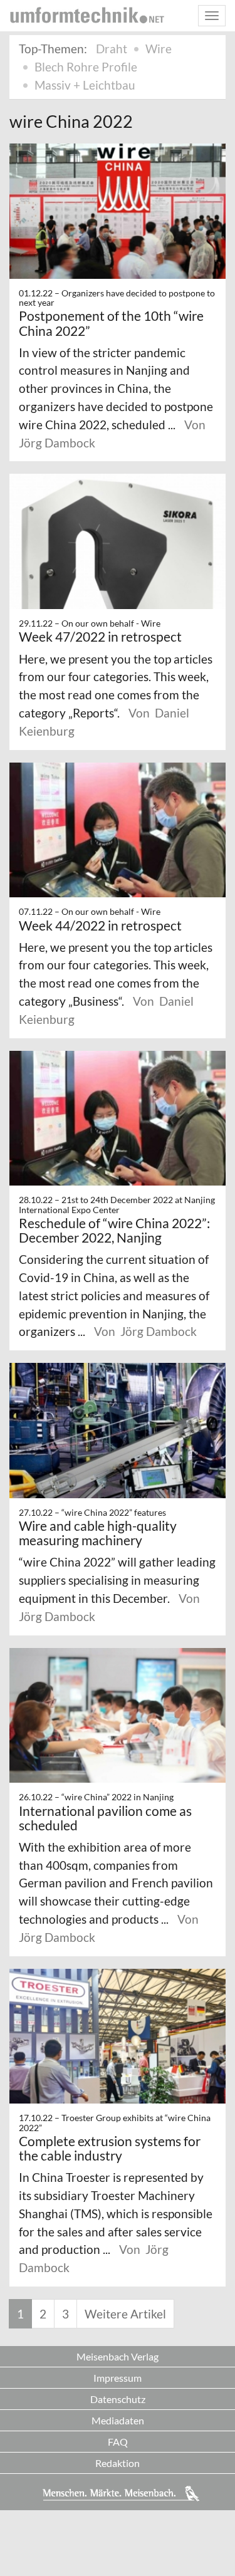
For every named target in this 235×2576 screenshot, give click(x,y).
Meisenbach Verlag (118, 2356)
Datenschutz (118, 2399)
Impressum (118, 2378)
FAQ (118, 2442)
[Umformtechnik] (87, 15)
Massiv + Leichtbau (85, 85)
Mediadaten (118, 2420)
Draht (112, 49)
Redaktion (118, 2463)
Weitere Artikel (125, 2314)
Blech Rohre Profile (86, 67)
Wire (159, 49)
